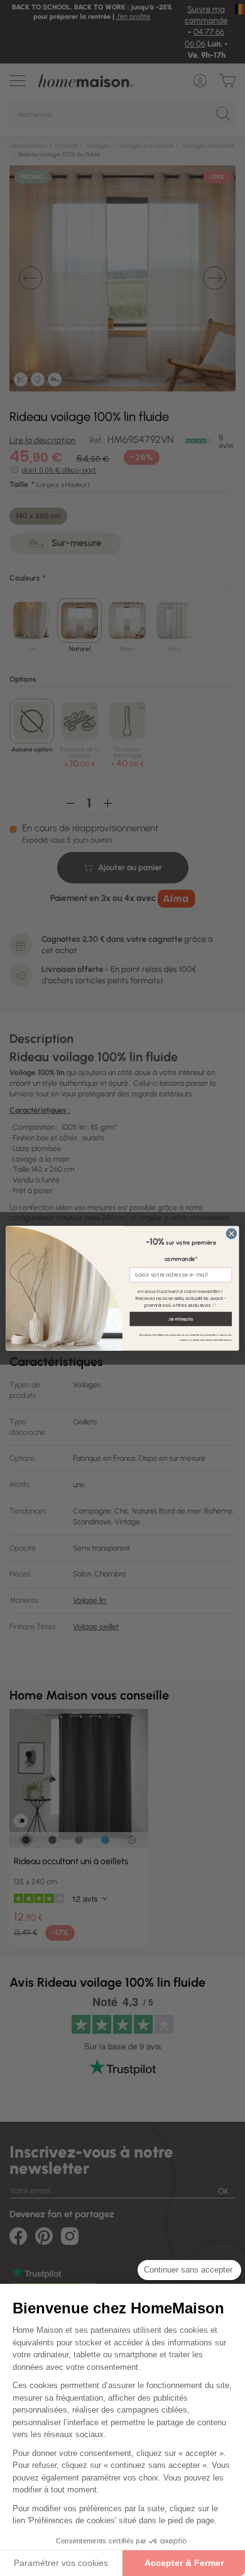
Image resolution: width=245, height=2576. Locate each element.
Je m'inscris (181, 1318)
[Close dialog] (231, 1234)
